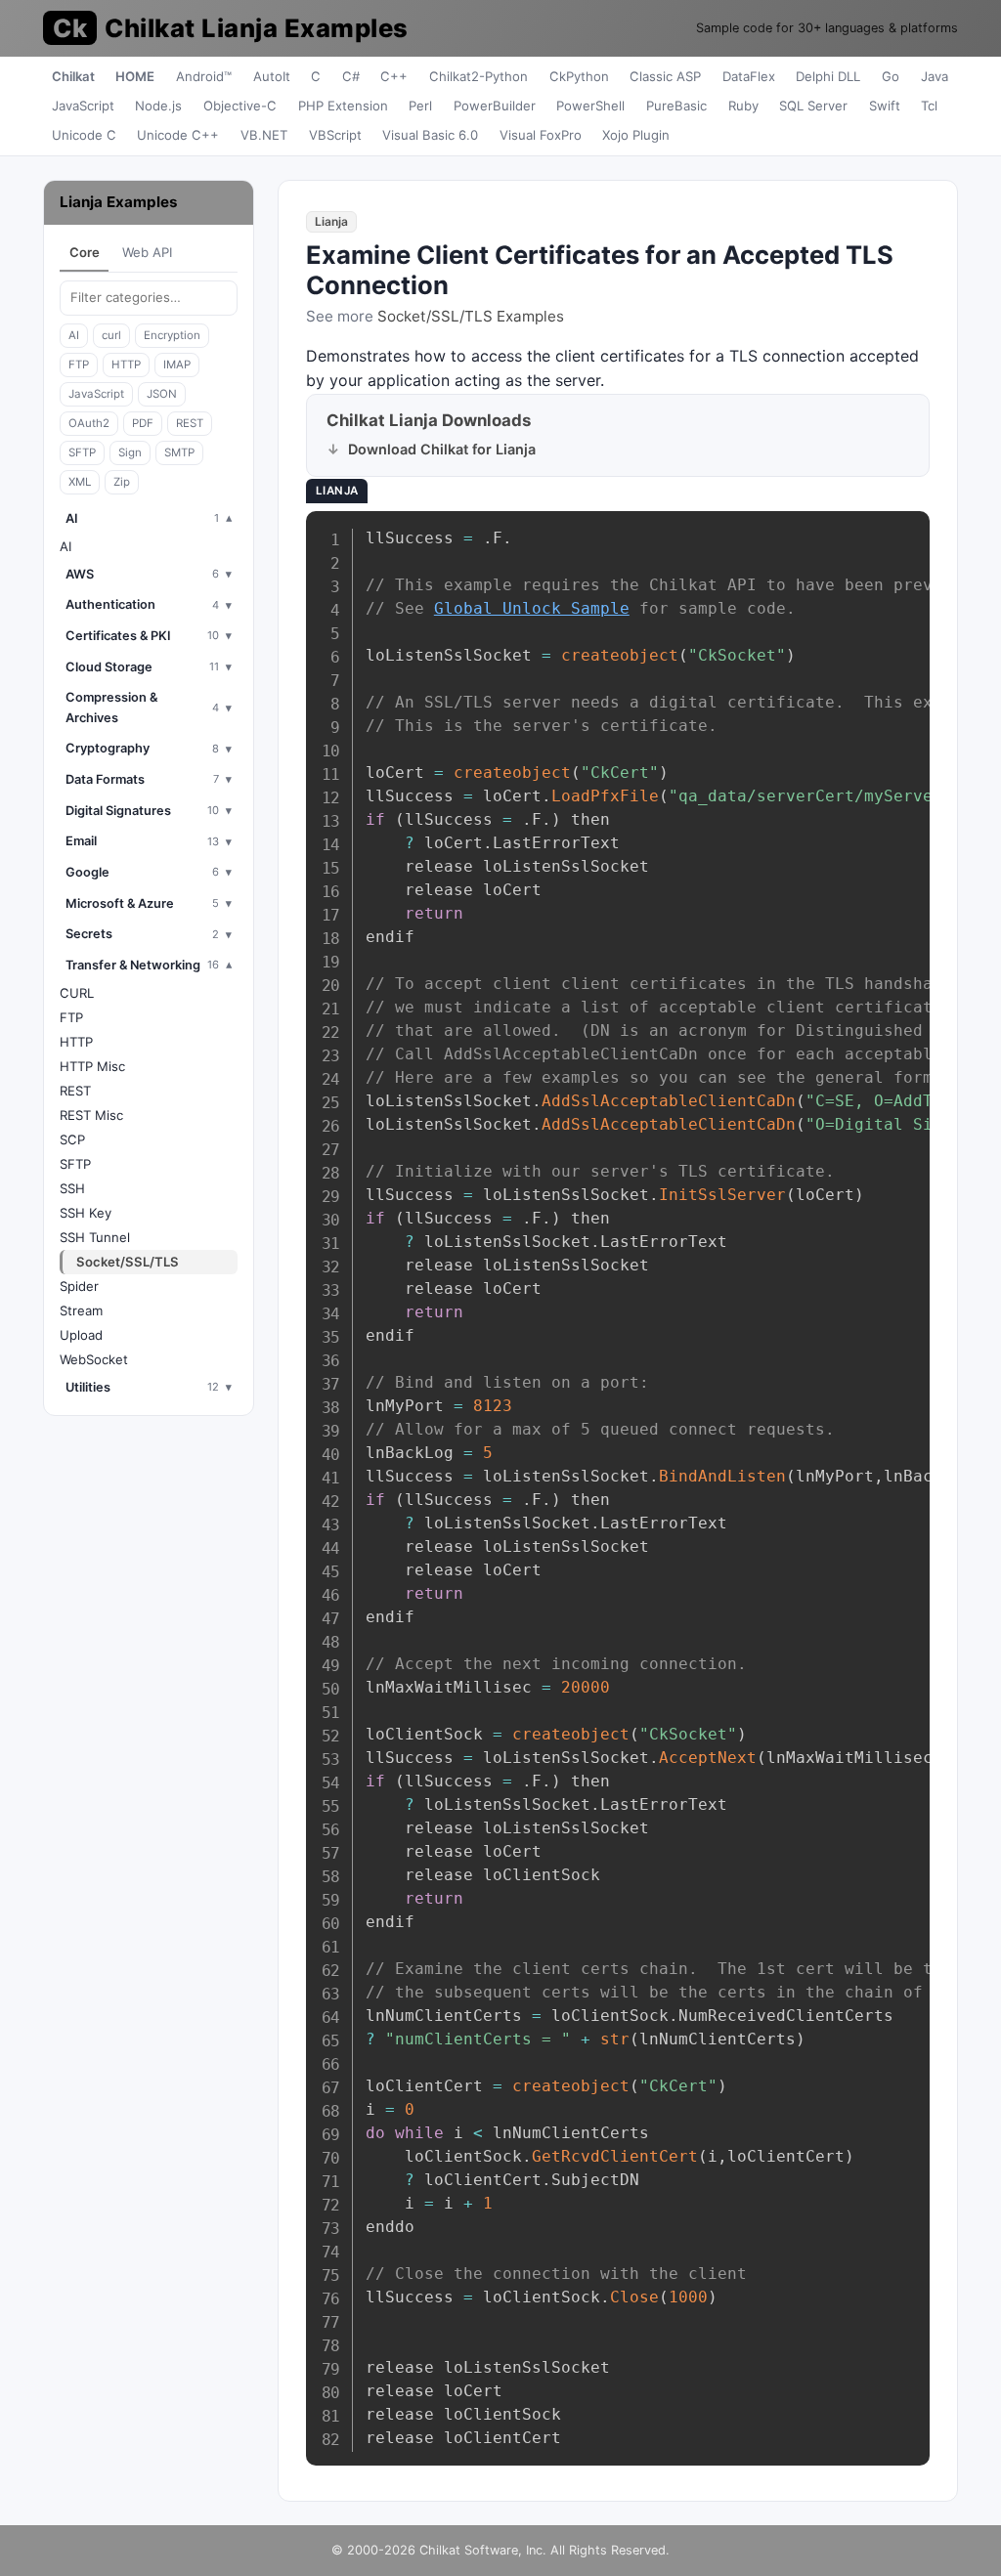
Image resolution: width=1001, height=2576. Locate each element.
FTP (79, 365)
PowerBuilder (495, 106)
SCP (72, 1139)
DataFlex (749, 76)
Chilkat (73, 76)
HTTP (126, 365)
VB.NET (264, 135)
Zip (122, 482)
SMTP (179, 452)
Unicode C (84, 135)
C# (351, 76)
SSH (72, 1188)
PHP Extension (343, 106)
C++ (394, 76)
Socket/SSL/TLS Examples (471, 316)
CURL (77, 993)
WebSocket (94, 1359)
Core (85, 252)
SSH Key (86, 1213)
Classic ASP (665, 76)
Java (935, 76)
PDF (143, 423)
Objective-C (240, 106)
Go (891, 76)
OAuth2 (89, 423)
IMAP (177, 365)
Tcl (929, 106)
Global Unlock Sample (532, 608)
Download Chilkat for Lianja (442, 449)
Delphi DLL (828, 76)
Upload (81, 1335)
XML (80, 482)
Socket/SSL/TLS (128, 1262)
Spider (79, 1286)
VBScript (335, 135)
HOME (135, 76)
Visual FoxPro (541, 135)
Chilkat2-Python (479, 76)
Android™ (204, 76)
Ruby (743, 106)
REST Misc (91, 1115)
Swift (885, 106)
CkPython (579, 76)
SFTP (82, 452)
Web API (147, 252)
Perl (420, 106)
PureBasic (676, 106)
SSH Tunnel (95, 1237)
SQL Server (813, 106)
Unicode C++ (178, 135)
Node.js (158, 106)
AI (74, 335)
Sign (130, 452)
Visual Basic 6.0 (430, 135)
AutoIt (272, 76)
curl (111, 335)
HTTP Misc (92, 1066)
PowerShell (590, 106)
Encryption (172, 335)
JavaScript (83, 106)
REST (190, 423)
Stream (81, 1310)
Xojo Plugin (636, 135)
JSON (162, 394)
